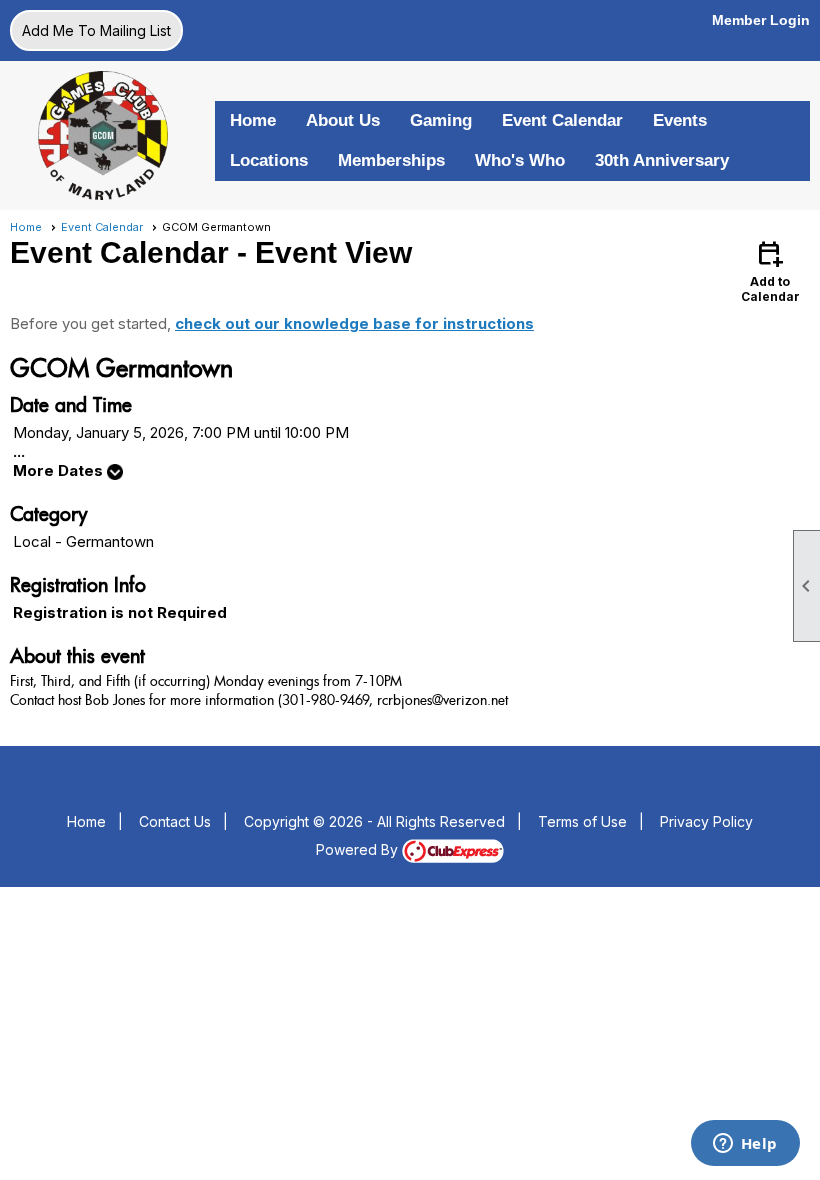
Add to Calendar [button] (770, 270)
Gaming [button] (441, 120)
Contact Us (175, 821)
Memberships (391, 160)
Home (253, 120)
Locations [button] (269, 160)
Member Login (761, 20)
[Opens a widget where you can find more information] (745, 1145)
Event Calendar (562, 120)
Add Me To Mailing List (96, 30)
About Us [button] (343, 120)
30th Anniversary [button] (662, 160)
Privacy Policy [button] (706, 821)
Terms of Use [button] (582, 821)
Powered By (359, 849)
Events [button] (680, 120)
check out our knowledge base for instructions (354, 323)
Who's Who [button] (520, 160)
